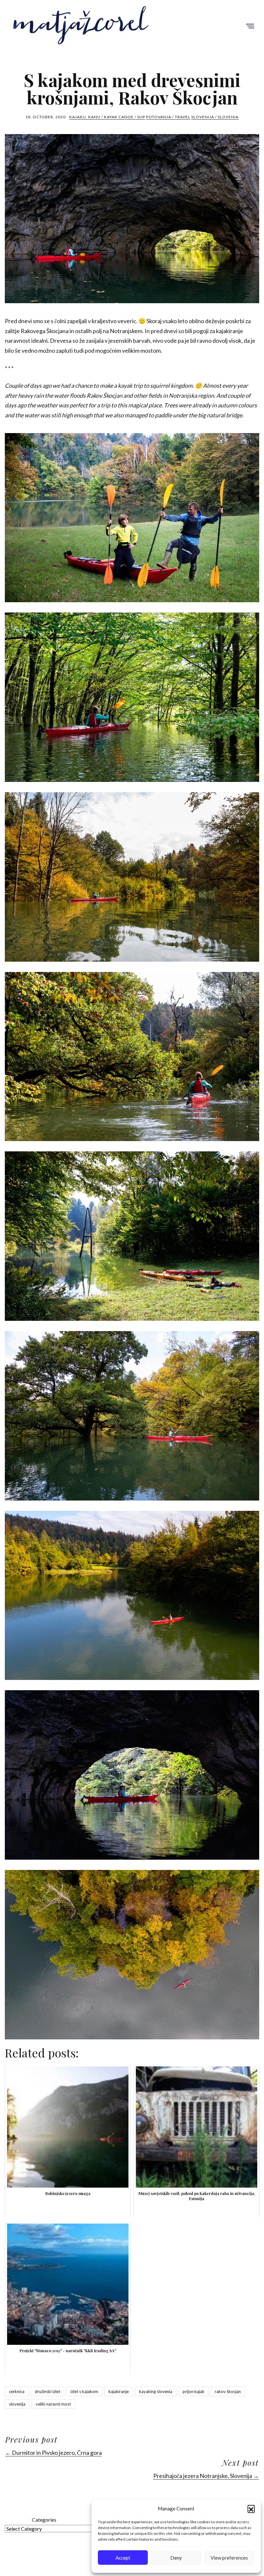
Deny (176, 2558)
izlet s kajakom (84, 2391)
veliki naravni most (53, 2404)
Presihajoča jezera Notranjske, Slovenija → (206, 2476)
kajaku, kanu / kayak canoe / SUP (107, 117)
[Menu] (250, 27)
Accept (123, 2558)
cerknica (17, 2391)
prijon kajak (193, 2391)
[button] (251, 2508)
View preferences (229, 2558)
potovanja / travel (168, 117)
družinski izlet (47, 2391)
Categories (44, 2520)
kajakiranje (119, 2391)
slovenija (17, 2404)
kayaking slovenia (156, 2391)
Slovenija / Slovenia (215, 117)
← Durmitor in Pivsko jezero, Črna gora (53, 2453)
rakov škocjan (228, 2391)
